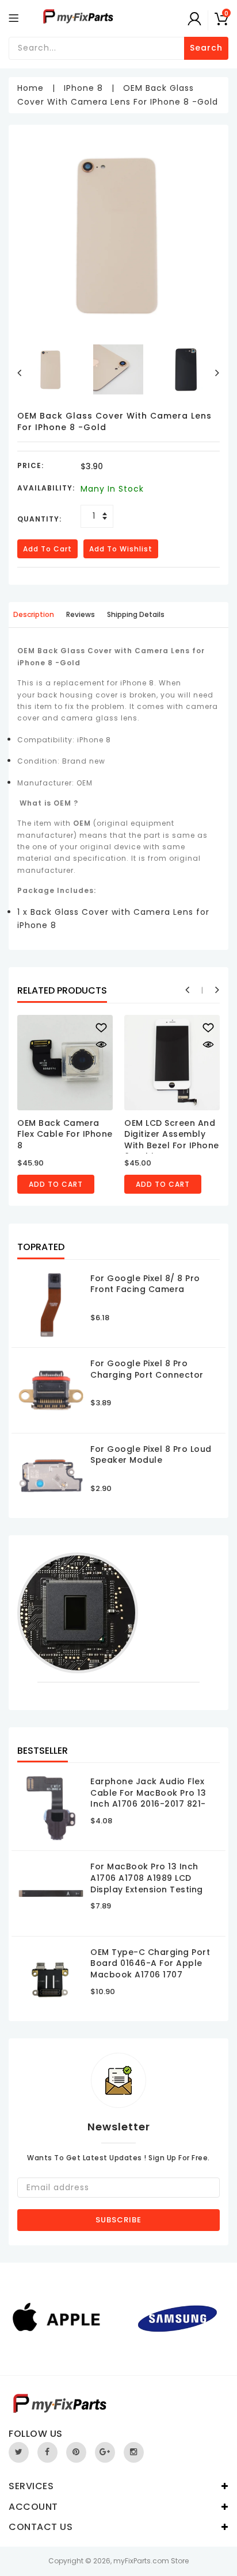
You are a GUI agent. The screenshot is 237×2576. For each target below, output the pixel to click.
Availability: (46, 488)
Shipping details (136, 614)
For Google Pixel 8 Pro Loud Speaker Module (151, 1455)
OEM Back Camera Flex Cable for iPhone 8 (65, 1134)
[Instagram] (134, 2452)
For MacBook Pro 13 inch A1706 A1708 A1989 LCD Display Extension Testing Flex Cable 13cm (147, 1883)
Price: (30, 465)
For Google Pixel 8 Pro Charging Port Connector (147, 1369)
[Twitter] (19, 2452)
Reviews (81, 614)
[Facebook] (47, 2452)
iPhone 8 (83, 88)
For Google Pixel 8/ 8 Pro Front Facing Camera (145, 1284)
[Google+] (105, 2452)
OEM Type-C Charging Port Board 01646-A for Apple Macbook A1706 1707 (150, 1963)
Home (30, 88)
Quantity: (39, 519)
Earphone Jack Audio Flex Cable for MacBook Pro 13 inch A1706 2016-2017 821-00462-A (148, 1798)
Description (34, 614)
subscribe (118, 2220)
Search (206, 48)
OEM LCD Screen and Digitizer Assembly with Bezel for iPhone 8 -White (172, 1140)
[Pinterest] (76, 2452)
